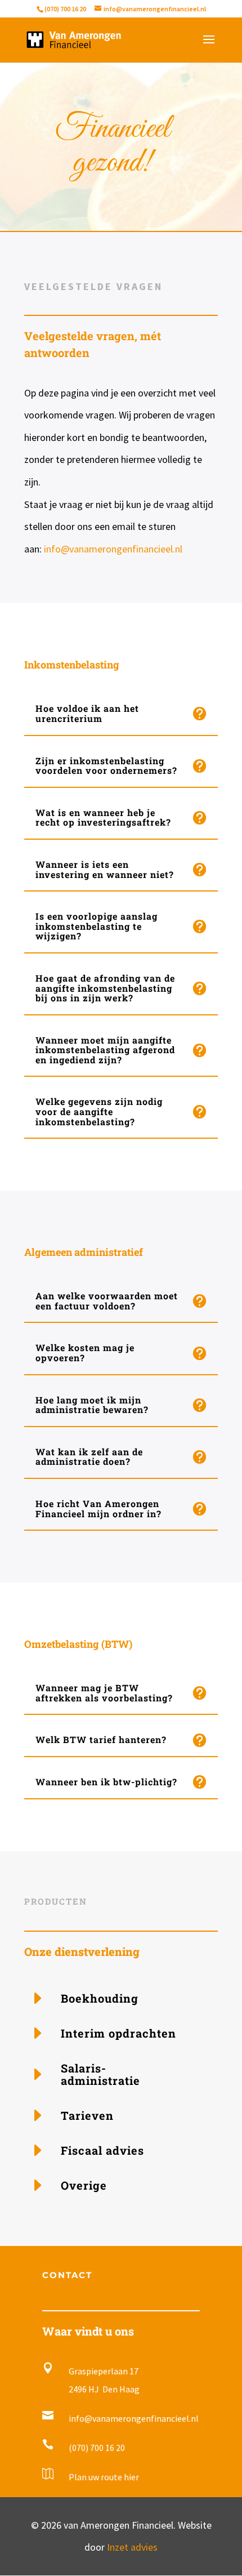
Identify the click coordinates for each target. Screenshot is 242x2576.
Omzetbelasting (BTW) (78, 1644)
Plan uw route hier (104, 2477)
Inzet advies (132, 2547)
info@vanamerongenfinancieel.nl (113, 549)
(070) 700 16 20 (65, 9)
